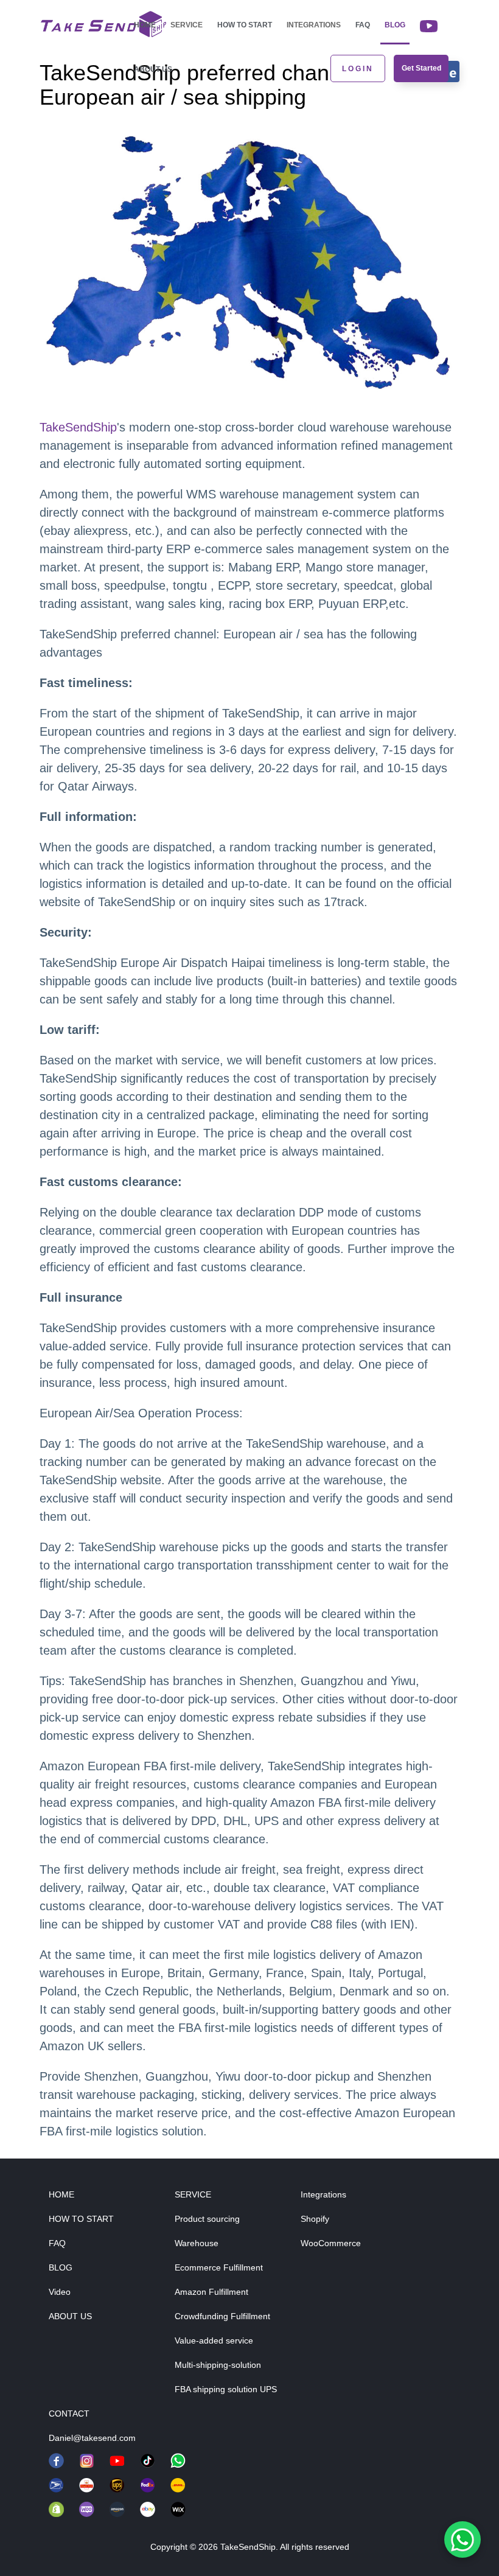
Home (145, 25)
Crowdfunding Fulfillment (222, 2316)
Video (60, 2292)
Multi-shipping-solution (218, 2365)
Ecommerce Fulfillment (219, 2267)
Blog (395, 25)
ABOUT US (70, 2316)
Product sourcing (207, 2219)
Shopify (315, 2219)
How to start (245, 25)
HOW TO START (81, 2219)
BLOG (61, 2267)
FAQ (363, 25)
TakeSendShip (78, 427)
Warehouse (197, 2243)
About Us (153, 69)
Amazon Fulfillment (211, 2292)
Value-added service (214, 2340)
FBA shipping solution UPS (226, 2389)
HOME (61, 2194)
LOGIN (358, 69)
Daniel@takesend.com (92, 2438)
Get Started (421, 68)
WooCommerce (331, 2243)
